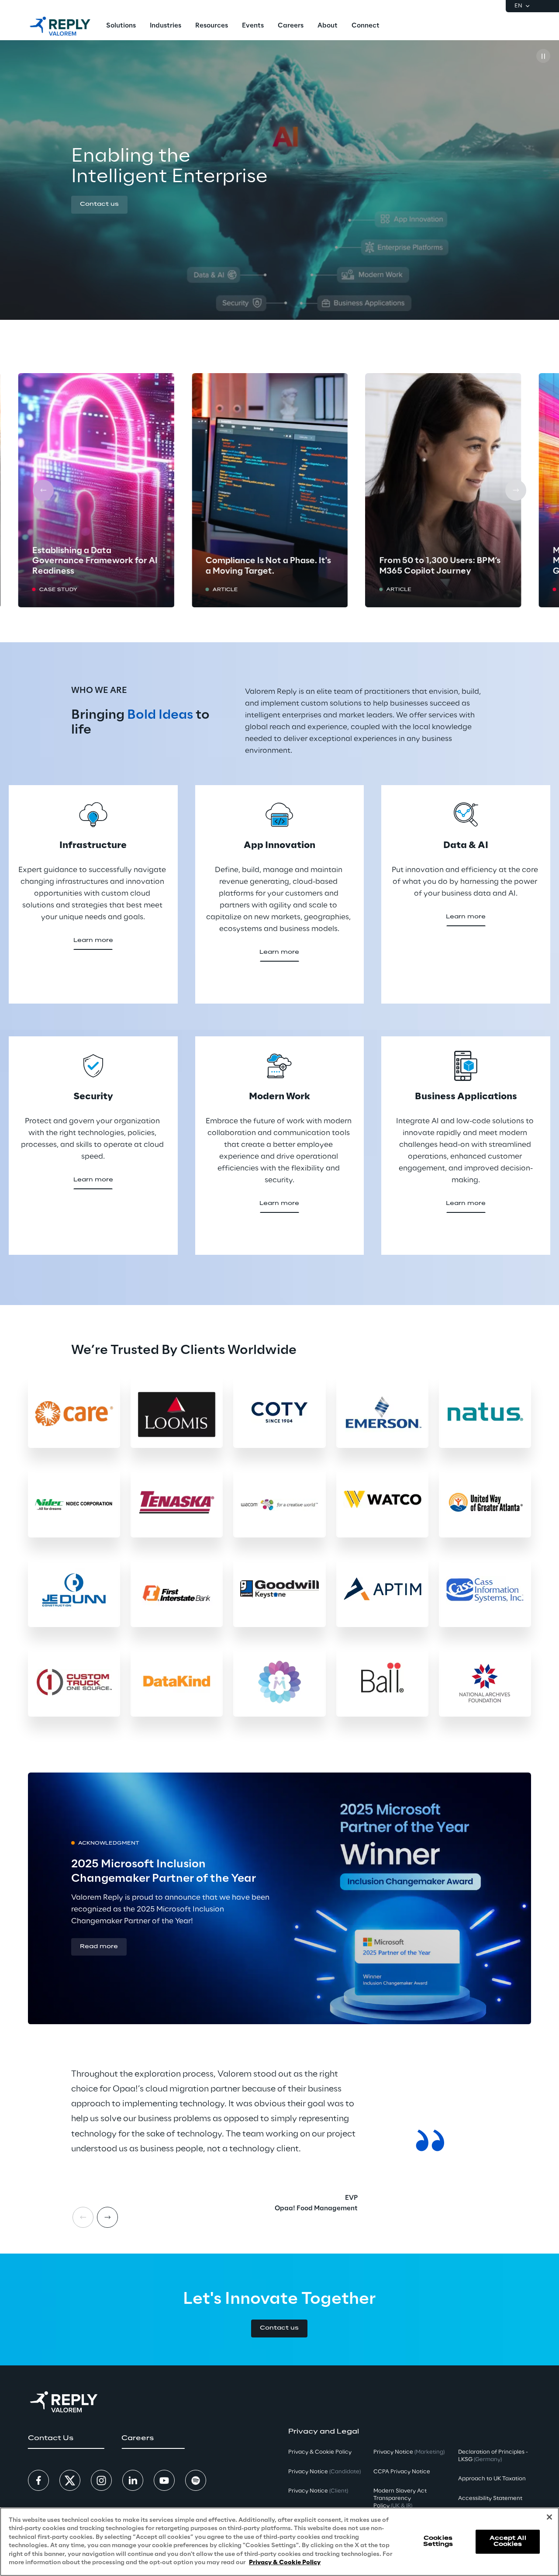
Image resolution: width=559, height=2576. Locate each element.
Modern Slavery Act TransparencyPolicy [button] (400, 2498)
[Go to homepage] (60, 26)
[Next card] (516, 490)
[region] (279, 2542)
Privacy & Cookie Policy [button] (320, 2452)
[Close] (549, 2517)
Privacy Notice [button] (324, 2472)
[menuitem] (121, 26)
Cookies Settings (438, 2541)
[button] (99, 205)
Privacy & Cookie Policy (285, 2563)
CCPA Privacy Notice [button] (402, 2472)
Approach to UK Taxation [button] (492, 2479)
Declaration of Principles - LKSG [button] (493, 2456)
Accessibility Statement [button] (490, 2498)
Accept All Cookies (508, 2541)
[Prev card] (43, 490)
